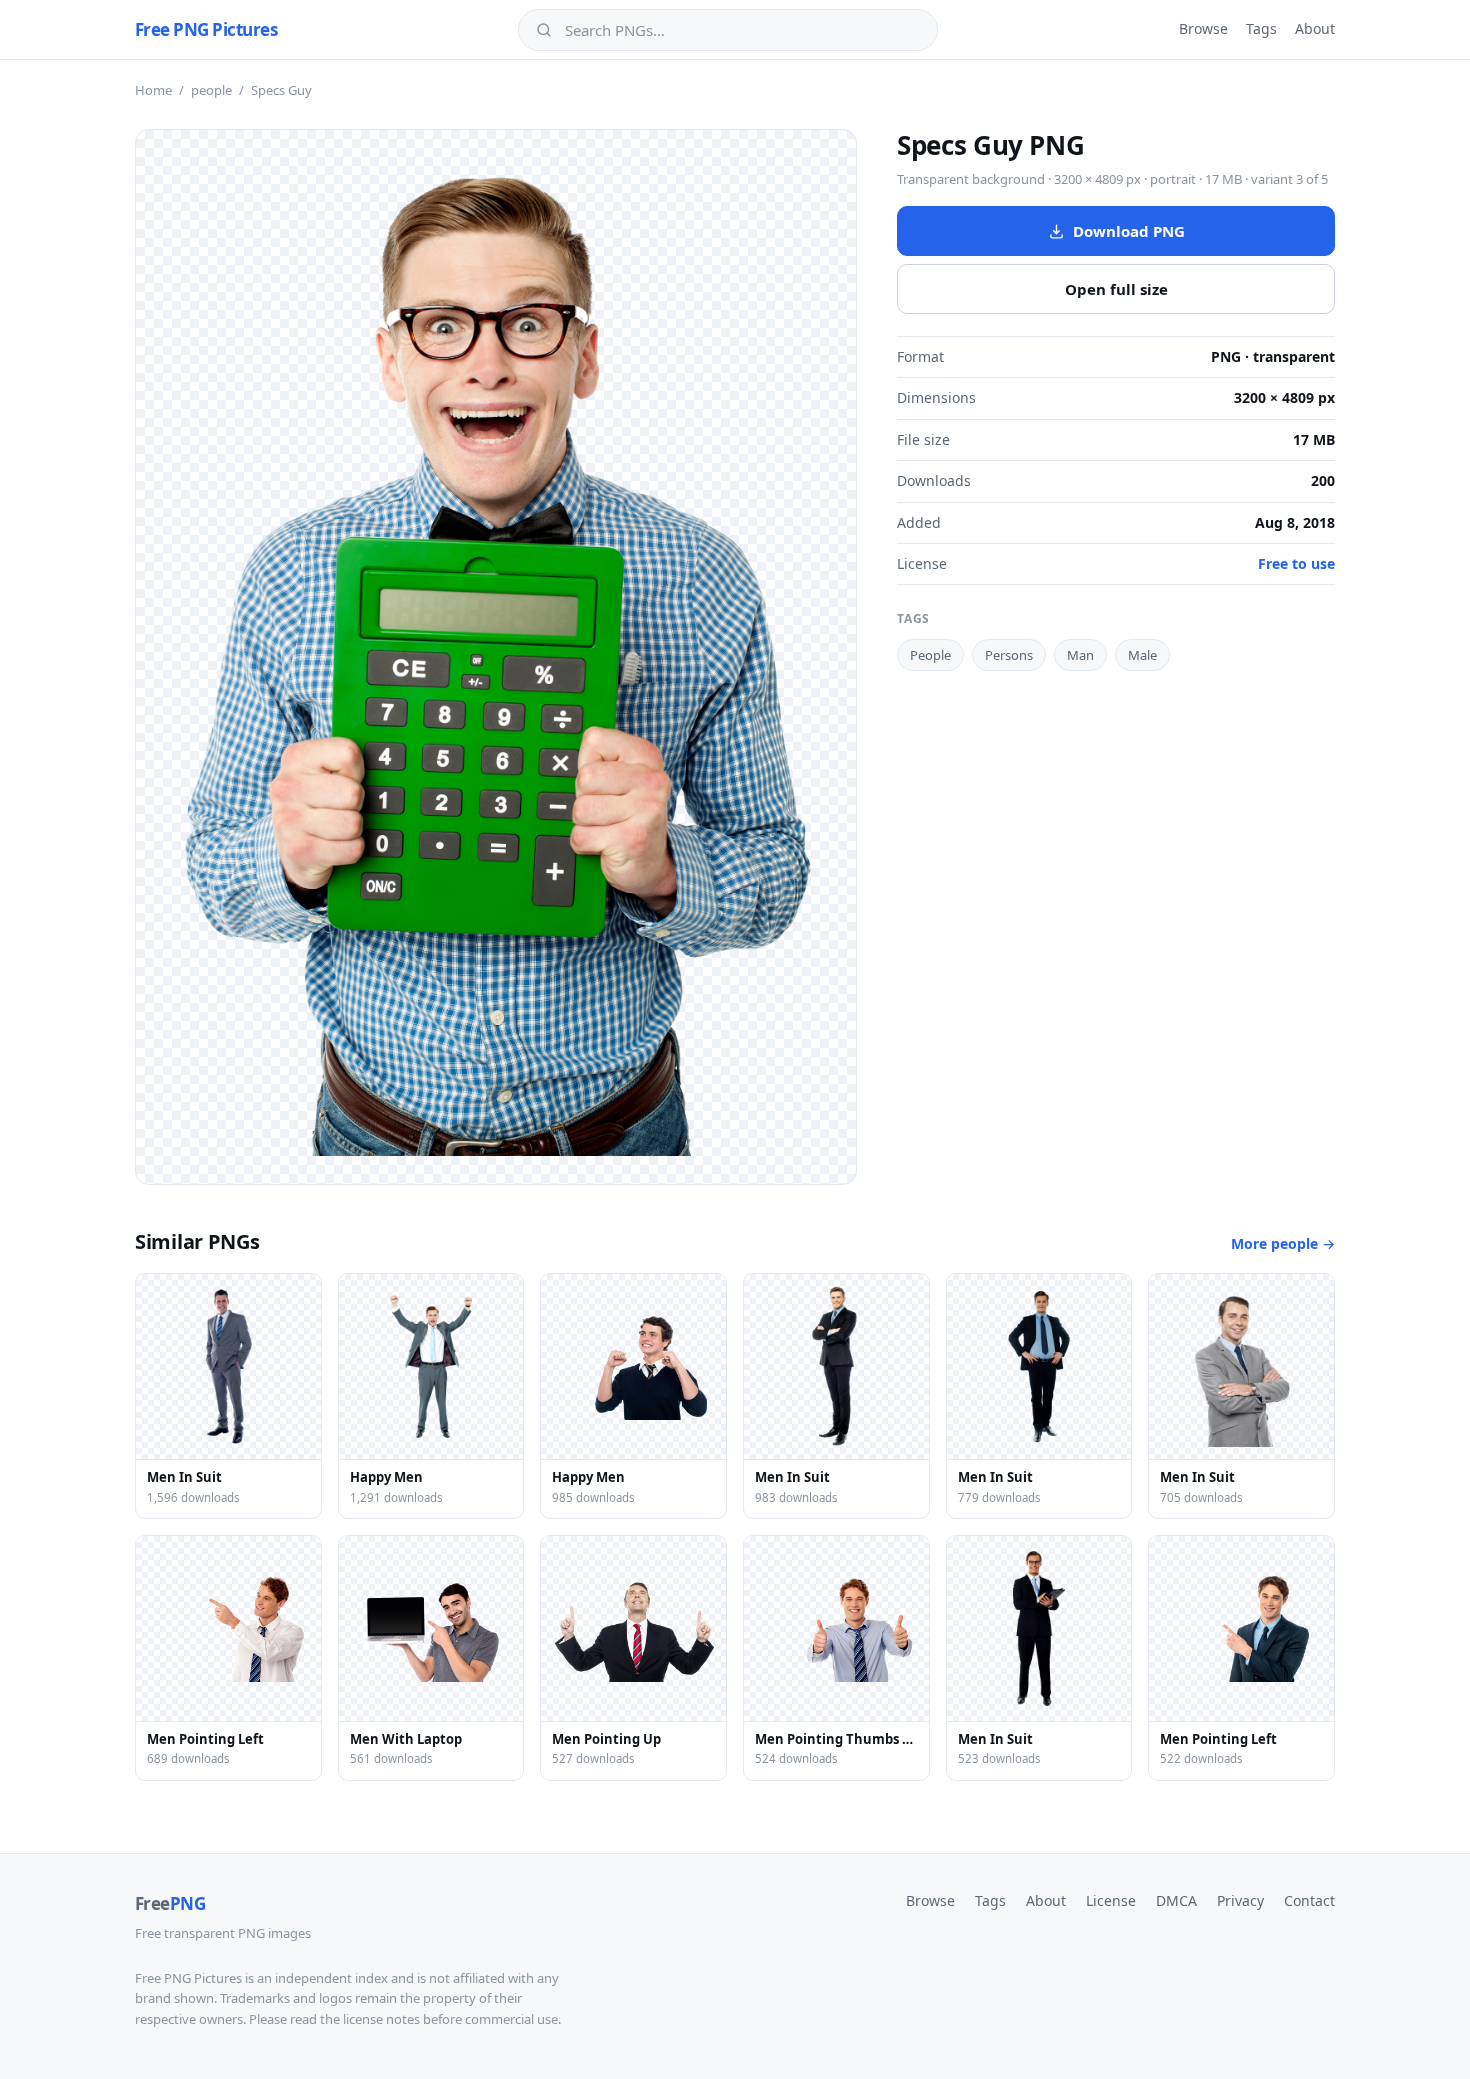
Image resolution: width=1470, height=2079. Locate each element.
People (930, 655)
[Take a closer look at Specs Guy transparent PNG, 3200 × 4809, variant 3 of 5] (496, 657)
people (211, 90)
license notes (381, 2019)
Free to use (1296, 563)
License (1111, 1900)
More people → (1283, 1243)
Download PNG (1129, 231)
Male (1142, 655)
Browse (1203, 28)
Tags (1261, 28)
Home (153, 90)
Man (1080, 655)
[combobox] (742, 30)
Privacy (1240, 1900)
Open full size (1116, 289)
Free (170, 1903)
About (1315, 28)
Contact (1309, 1900)
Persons (1009, 655)
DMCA (1176, 1900)
